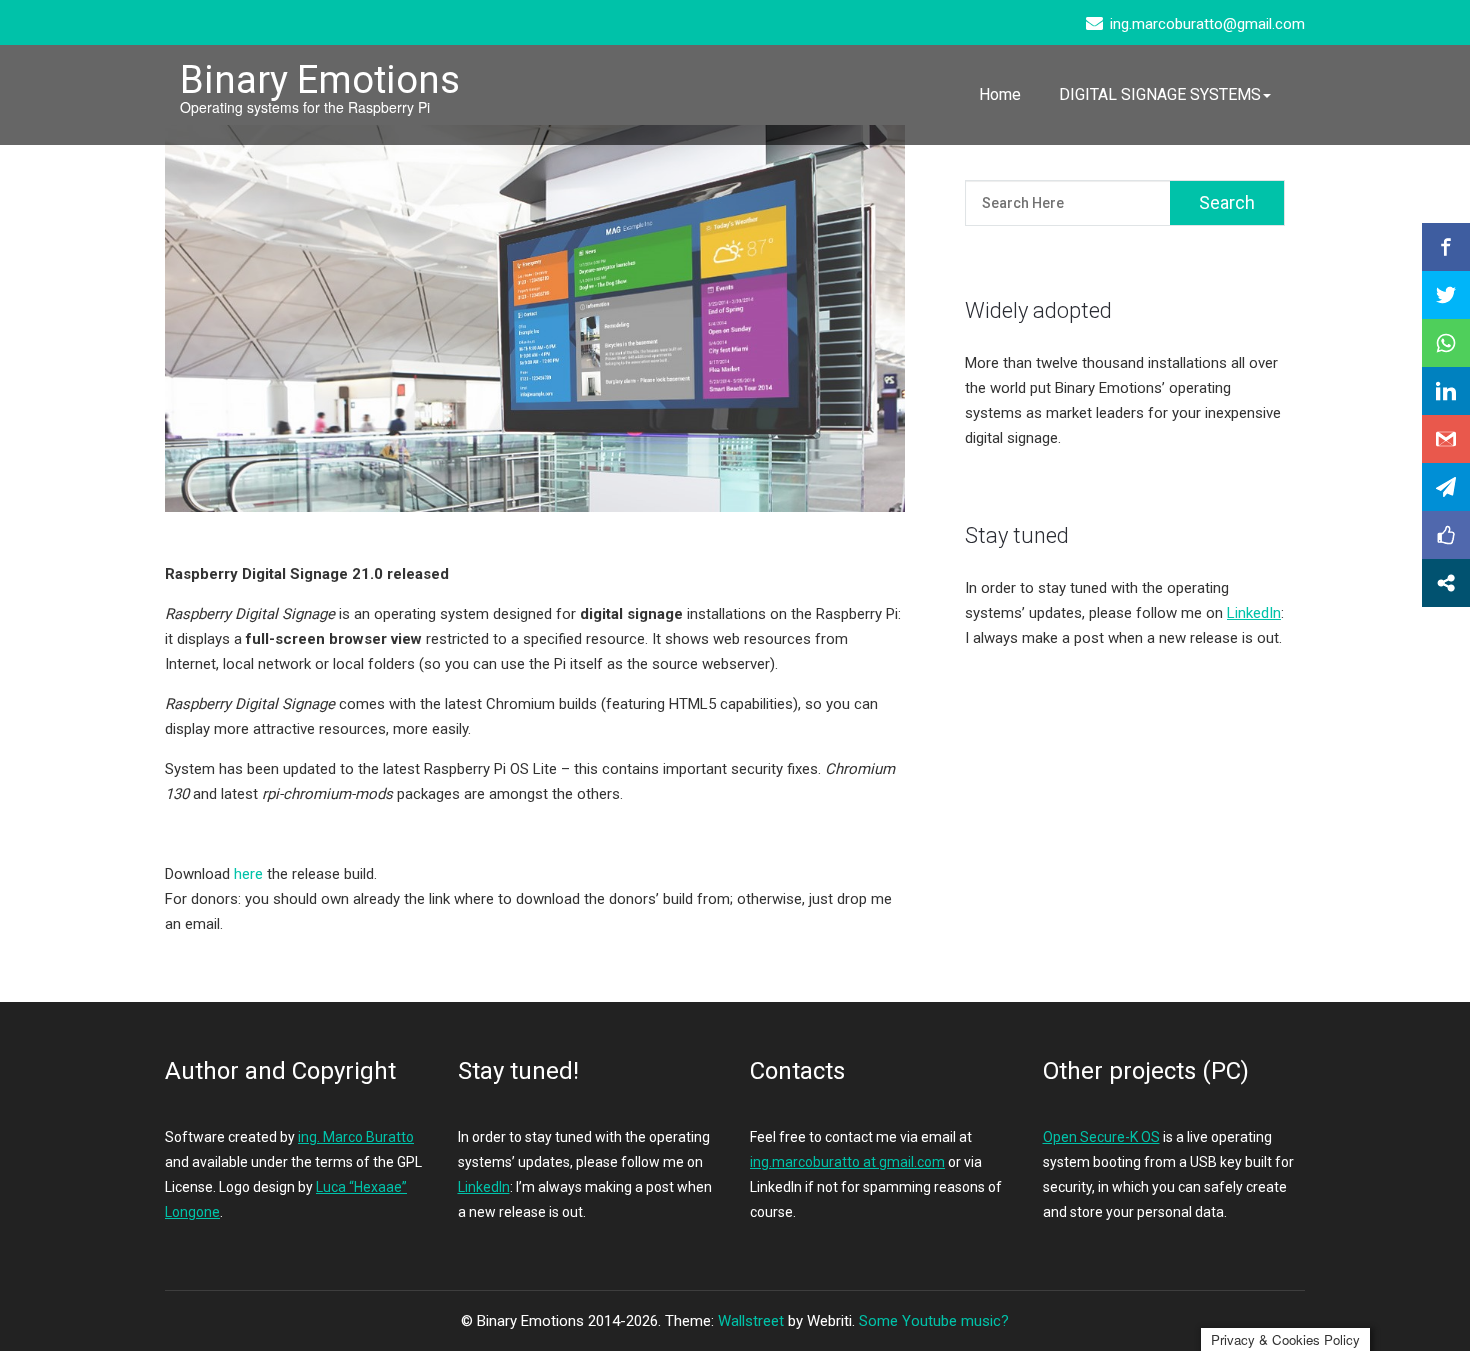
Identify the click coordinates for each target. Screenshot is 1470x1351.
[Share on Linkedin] (1446, 391)
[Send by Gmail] (1446, 439)
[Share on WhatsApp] (1446, 343)
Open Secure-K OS (1101, 1137)
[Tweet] (1446, 295)
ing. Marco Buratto (356, 1137)
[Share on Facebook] (1446, 247)
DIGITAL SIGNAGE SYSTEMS (1160, 94)
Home (1000, 94)
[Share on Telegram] (1446, 487)
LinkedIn (1254, 613)
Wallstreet (751, 1321)
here (248, 874)
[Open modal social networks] (1446, 583)
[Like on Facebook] (1446, 535)
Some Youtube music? (934, 1321)
